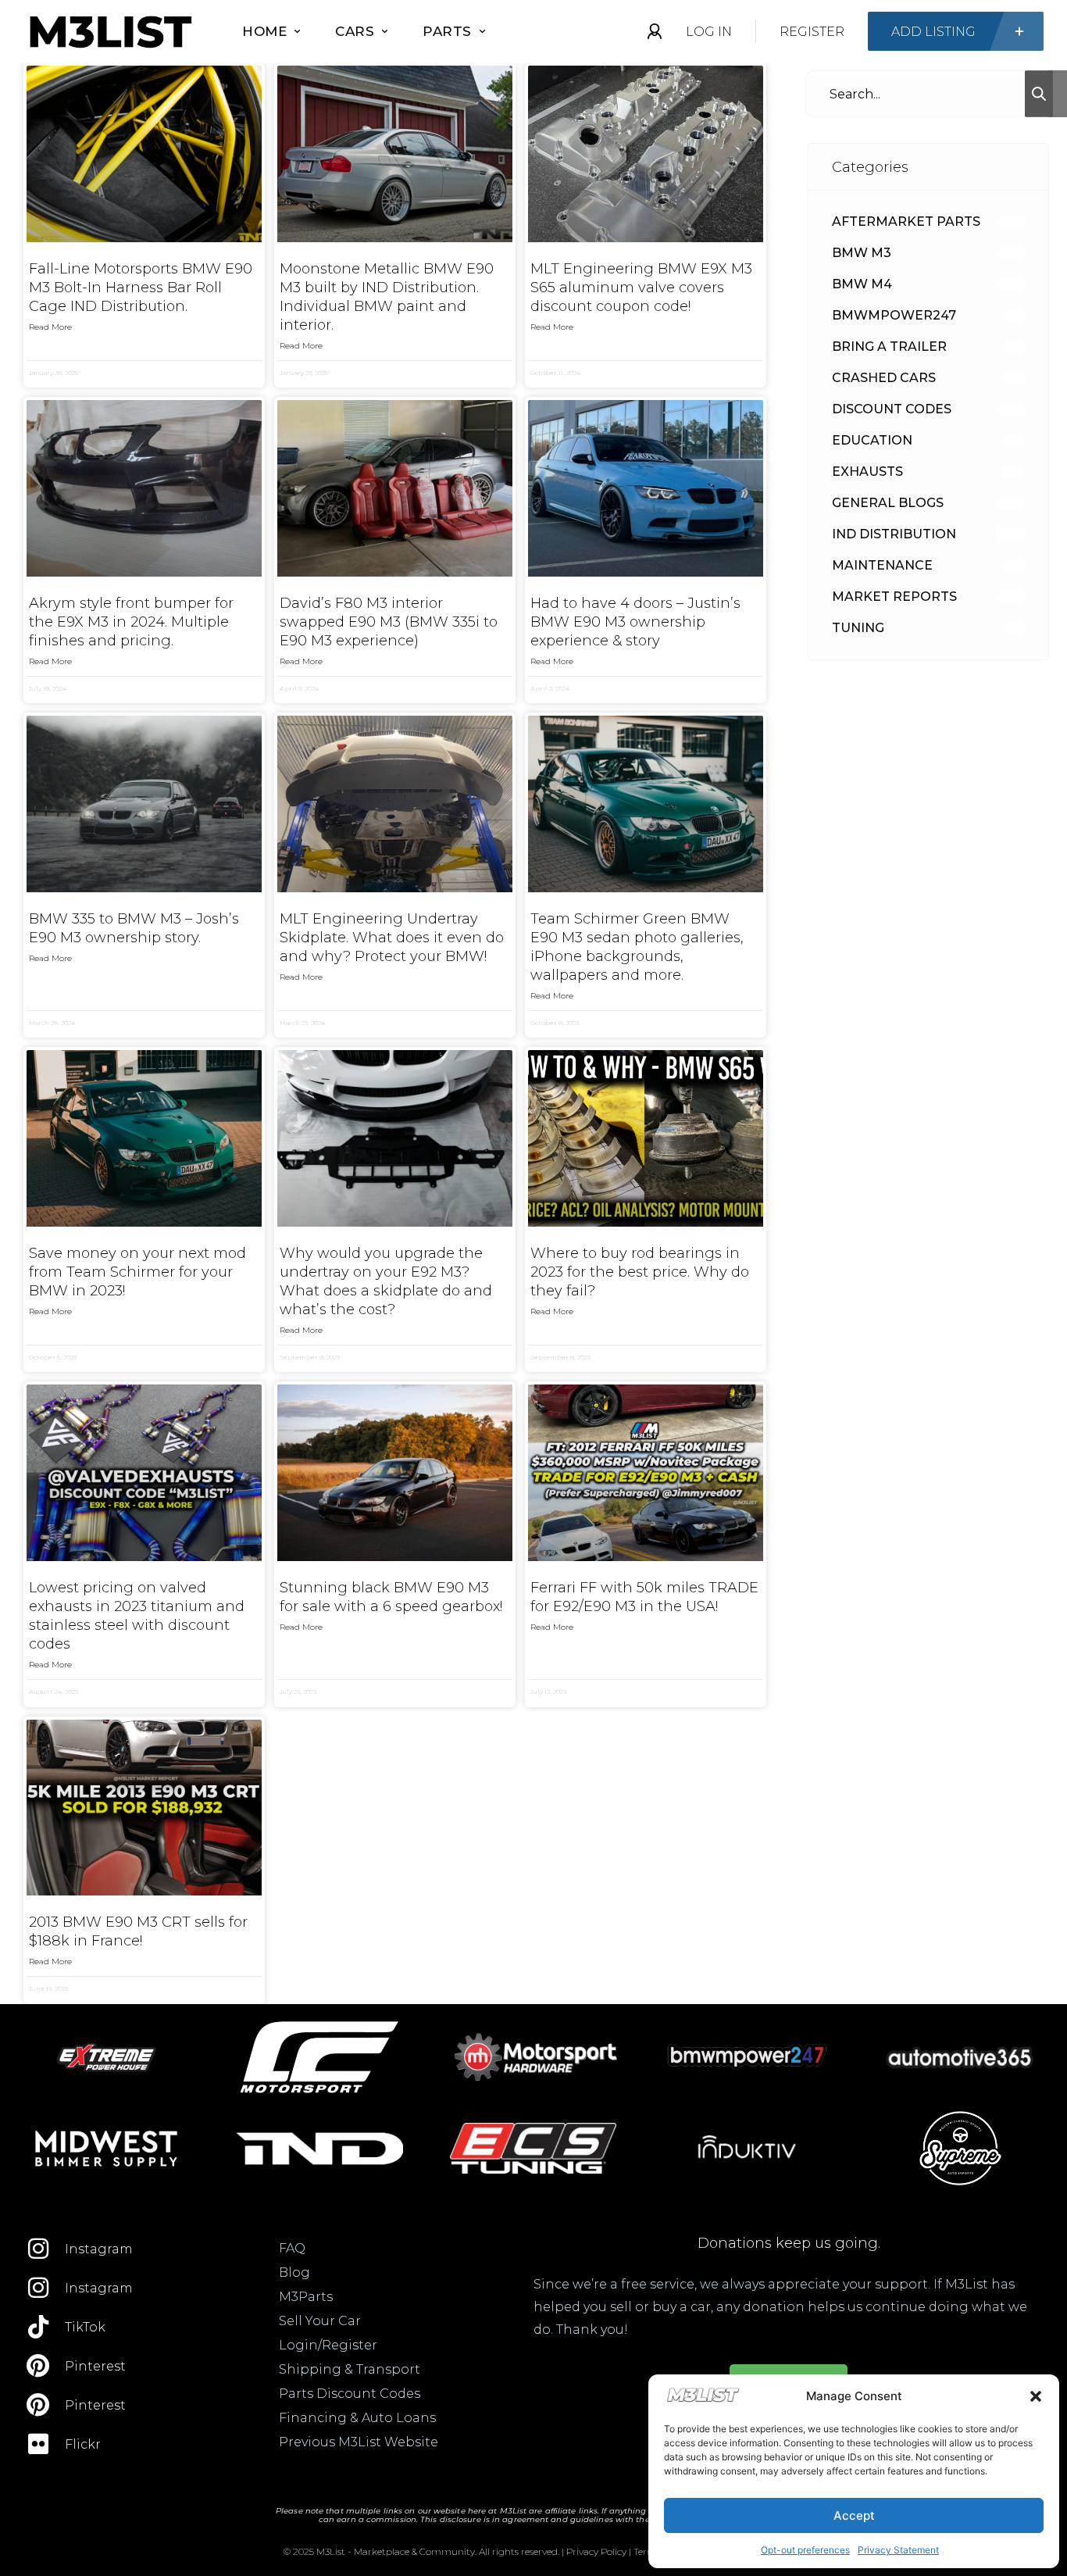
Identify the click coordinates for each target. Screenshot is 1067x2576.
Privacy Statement (898, 2550)
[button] (1036, 2396)
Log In (709, 32)
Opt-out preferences (805, 2550)
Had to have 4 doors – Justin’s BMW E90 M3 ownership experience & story (635, 622)
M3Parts (306, 2297)
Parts (447, 31)
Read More (50, 327)
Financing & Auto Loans (357, 2418)
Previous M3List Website (359, 2442)
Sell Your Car (320, 2321)
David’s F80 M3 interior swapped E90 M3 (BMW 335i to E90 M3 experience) (389, 622)
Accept (854, 2515)
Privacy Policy (596, 2551)
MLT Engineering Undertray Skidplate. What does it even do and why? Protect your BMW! (392, 938)
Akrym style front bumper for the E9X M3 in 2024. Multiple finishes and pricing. (131, 622)
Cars (355, 31)
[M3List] (109, 32)
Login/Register (328, 2345)
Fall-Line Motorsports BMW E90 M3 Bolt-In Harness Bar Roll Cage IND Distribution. (141, 288)
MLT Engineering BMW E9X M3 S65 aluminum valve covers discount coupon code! (641, 288)
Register (812, 32)
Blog (294, 2272)
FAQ (292, 2248)
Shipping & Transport (350, 2369)
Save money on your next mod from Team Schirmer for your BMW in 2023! (137, 1272)
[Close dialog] (1031, 2184)
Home (264, 31)
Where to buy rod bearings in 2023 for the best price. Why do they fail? (640, 1272)
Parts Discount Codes (350, 2394)
